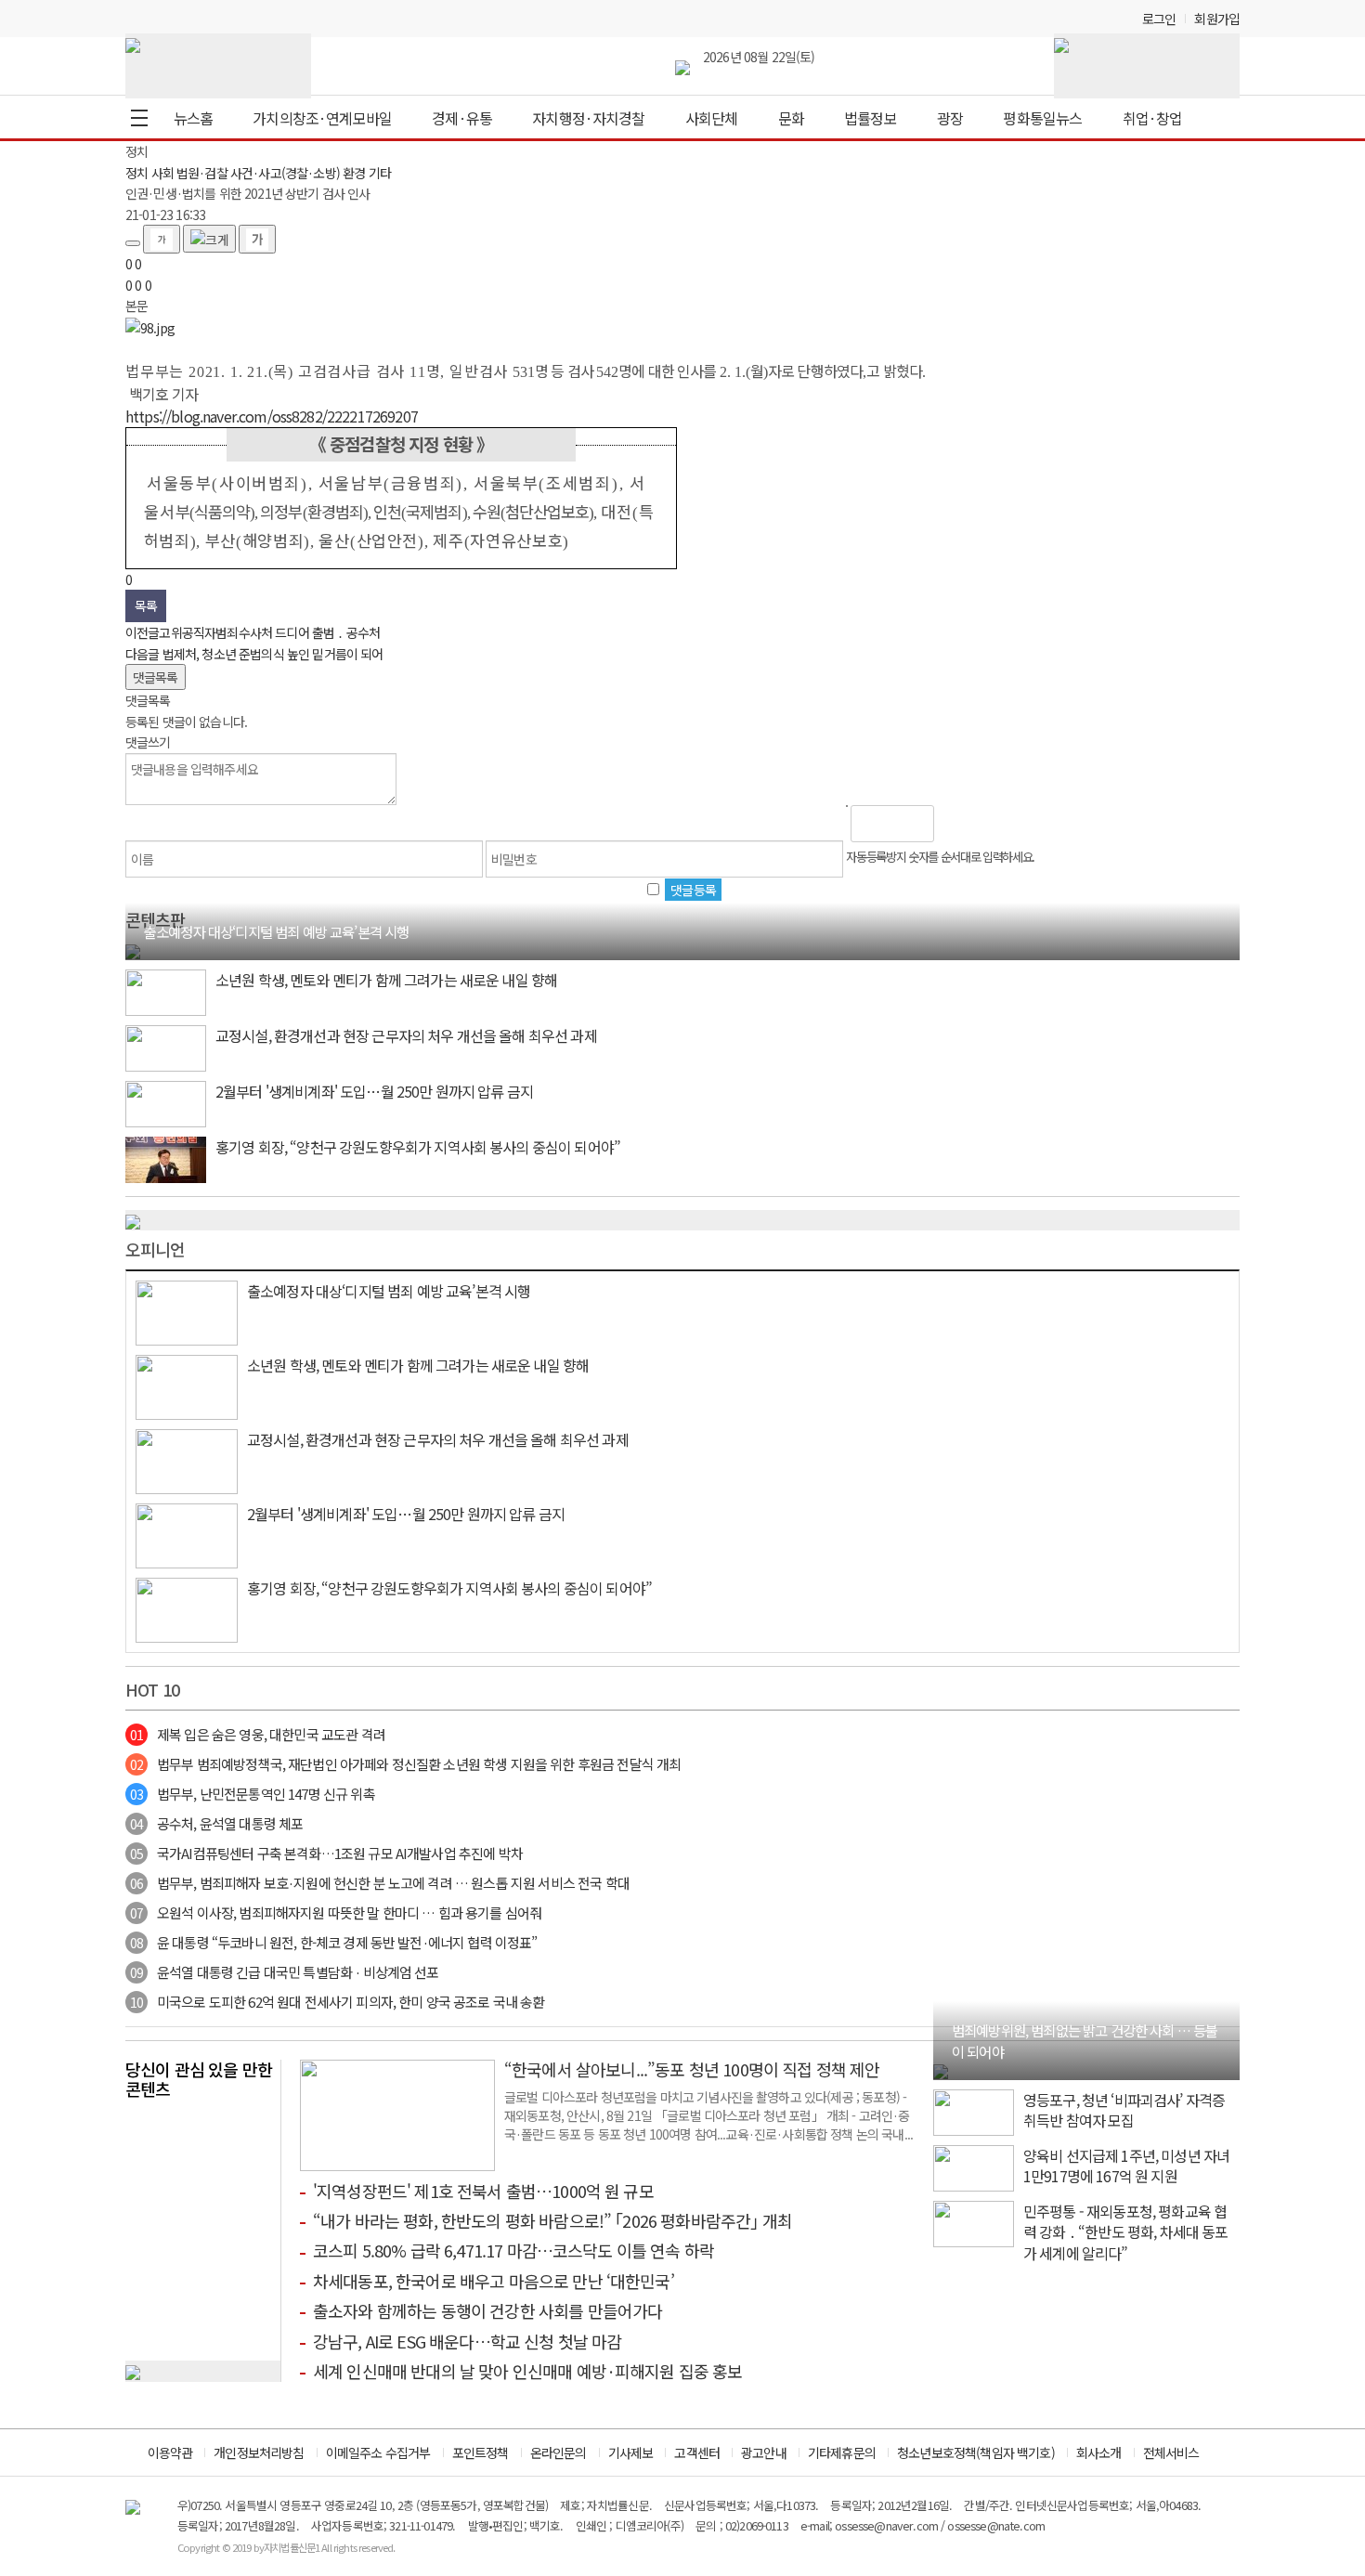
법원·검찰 (202, 173)
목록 (146, 605)
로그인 (1159, 19)
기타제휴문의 (842, 2452)
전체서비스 (1171, 2452)
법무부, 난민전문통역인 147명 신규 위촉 (253, 1794)
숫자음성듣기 (956, 824)
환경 (354, 173)
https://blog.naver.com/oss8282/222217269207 (272, 416)
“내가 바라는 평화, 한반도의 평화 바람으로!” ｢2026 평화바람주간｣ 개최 (552, 2220)
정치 (136, 173)
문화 (791, 118)
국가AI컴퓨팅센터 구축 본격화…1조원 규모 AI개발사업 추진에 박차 (326, 1853)
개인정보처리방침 (259, 2452)
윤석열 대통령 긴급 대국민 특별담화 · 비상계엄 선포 (285, 1972)
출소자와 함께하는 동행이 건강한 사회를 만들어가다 (487, 2310)
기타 (380, 173)
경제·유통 (462, 118)
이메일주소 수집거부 (378, 2452)
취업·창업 (1153, 118)
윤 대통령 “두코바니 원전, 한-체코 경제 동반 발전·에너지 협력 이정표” (334, 1942)
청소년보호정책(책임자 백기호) (976, 2452)
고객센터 (697, 2452)
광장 (950, 118)
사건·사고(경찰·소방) (285, 173)
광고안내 (764, 2452)
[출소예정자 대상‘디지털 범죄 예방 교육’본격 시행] (133, 950)
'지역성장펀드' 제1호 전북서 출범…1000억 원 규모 (483, 2191)
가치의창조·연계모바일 (322, 118)
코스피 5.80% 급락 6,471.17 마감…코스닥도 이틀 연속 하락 (513, 2250)
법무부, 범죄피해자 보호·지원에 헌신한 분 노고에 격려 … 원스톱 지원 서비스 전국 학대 (380, 1883)
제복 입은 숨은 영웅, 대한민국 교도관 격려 (258, 1734)
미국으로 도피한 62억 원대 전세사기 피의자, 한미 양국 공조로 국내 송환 (338, 2002)
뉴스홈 (193, 118)
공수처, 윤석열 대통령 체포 (216, 1823)
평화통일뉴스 (1042, 118)
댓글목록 (156, 677)
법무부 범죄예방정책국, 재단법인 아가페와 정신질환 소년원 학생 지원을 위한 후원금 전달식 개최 (405, 1764)
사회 (162, 173)
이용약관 (170, 2452)
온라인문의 (559, 2452)
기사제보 (631, 2452)
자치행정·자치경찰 (588, 118)
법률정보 (871, 118)
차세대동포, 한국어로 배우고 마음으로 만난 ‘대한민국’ (494, 2281)
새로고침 (996, 824)
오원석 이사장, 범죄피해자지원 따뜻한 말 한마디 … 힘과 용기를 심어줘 (336, 1912)
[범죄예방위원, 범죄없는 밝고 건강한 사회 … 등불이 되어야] (941, 2070)
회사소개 (1099, 2452)
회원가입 (1217, 19)
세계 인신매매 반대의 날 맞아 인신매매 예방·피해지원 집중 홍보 (528, 2371)
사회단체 (712, 118)
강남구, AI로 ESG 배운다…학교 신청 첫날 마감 (467, 2341)
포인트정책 (481, 2452)
